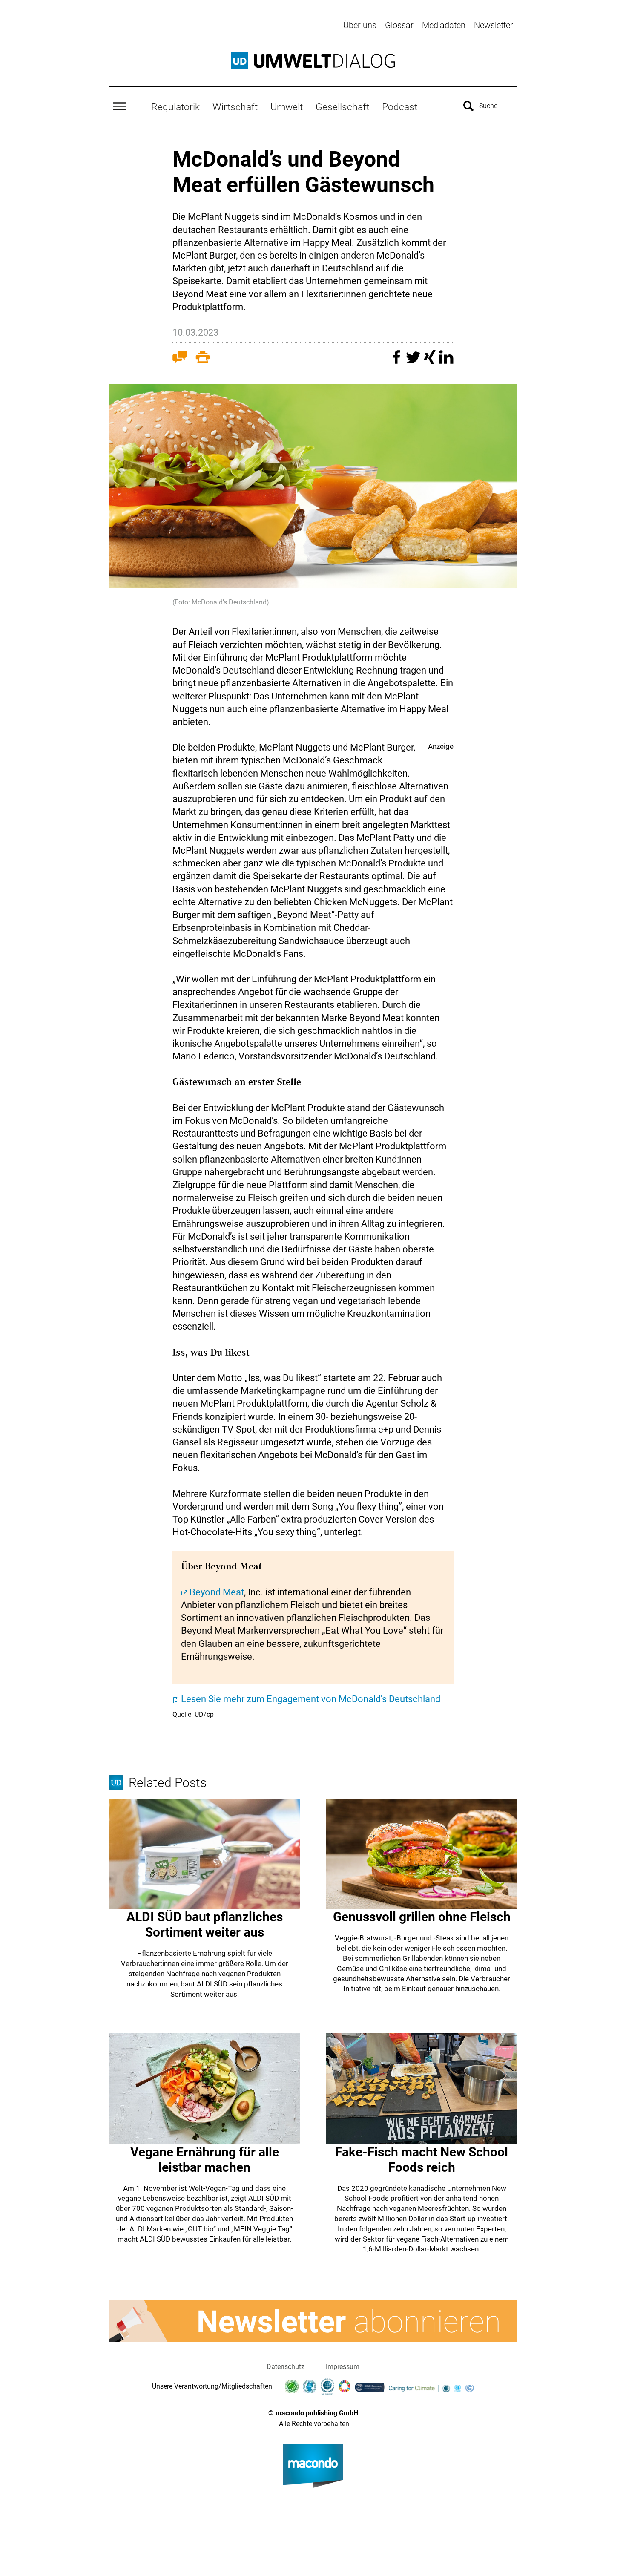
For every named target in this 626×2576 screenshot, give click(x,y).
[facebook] (398, 361)
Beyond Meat (217, 1592)
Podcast (400, 107)
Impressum (343, 2367)
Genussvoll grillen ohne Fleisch (422, 1917)
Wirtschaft (235, 107)
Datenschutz (286, 2367)
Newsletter (494, 25)
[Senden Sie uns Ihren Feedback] (180, 359)
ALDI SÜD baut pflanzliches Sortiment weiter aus (205, 1924)
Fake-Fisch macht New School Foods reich (422, 2160)
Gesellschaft (342, 107)
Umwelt (287, 107)
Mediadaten (444, 25)
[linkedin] (446, 361)
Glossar (399, 25)
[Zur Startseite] (313, 61)
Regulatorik (175, 107)
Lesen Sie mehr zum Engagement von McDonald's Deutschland (311, 1699)
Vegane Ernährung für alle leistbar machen (205, 2160)
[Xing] (431, 361)
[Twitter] (414, 361)
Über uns (360, 25)
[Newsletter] (313, 2321)
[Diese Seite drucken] (203, 359)
